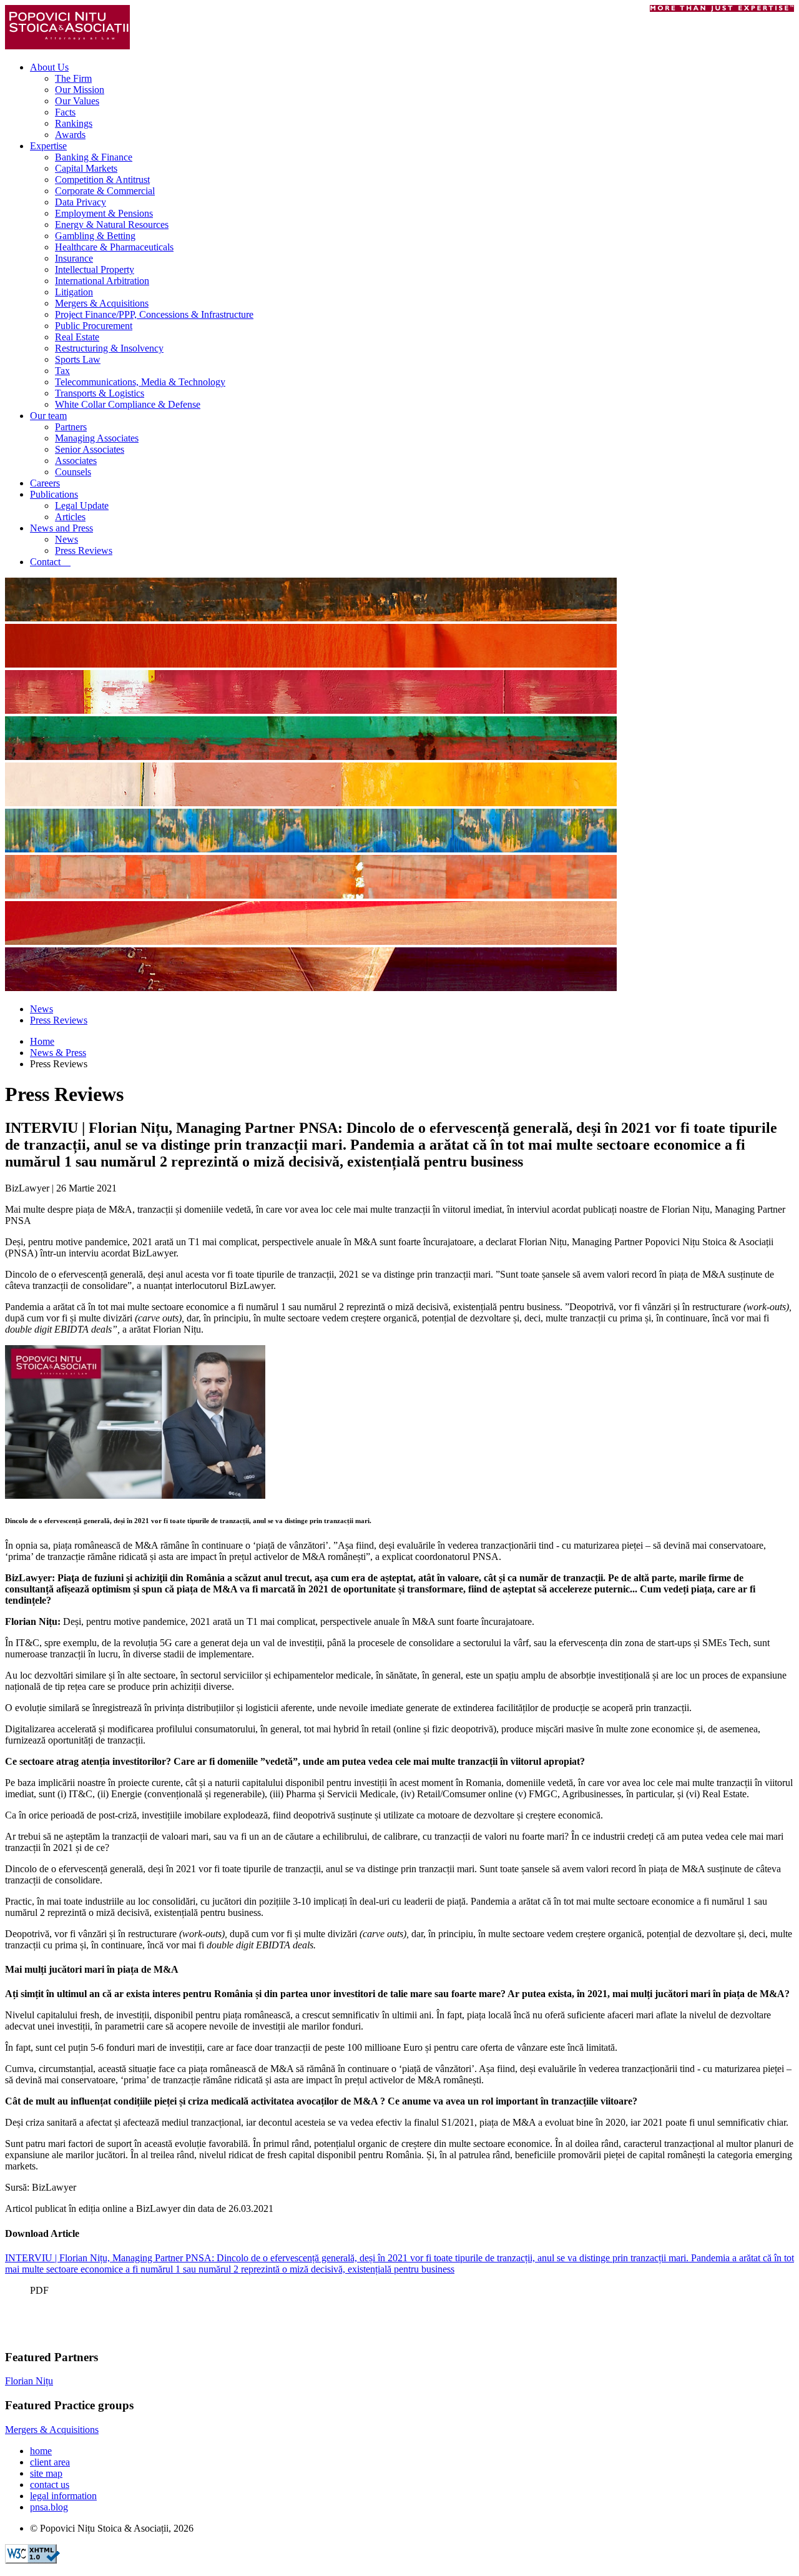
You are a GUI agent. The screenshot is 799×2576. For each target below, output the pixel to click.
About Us (49, 67)
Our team (48, 416)
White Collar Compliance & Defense (128, 404)
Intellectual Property (95, 269)
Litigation (74, 292)
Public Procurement (94, 326)
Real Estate (77, 337)
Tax (62, 371)
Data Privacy (81, 202)
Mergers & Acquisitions (102, 303)
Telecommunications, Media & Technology (140, 382)
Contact (50, 562)
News (66, 539)
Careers (45, 483)
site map (46, 2473)
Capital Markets (86, 168)
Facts (65, 112)
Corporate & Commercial (105, 191)
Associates (76, 461)
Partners (71, 427)
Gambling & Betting (95, 236)
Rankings (74, 123)
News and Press (61, 528)
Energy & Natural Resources (112, 225)
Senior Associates (90, 449)
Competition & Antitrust (102, 180)
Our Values (77, 101)
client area (50, 2462)
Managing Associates (97, 438)
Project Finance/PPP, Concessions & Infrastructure (154, 314)
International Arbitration (102, 281)
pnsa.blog (49, 2507)
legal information (63, 2496)
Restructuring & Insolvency (109, 348)
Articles (70, 517)
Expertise (48, 146)
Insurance (74, 258)
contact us (50, 2485)
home (41, 2451)
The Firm (73, 78)
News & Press (58, 1053)
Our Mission (80, 90)
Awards (70, 135)
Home (42, 1041)
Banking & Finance (94, 157)
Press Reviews (84, 550)
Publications (54, 494)
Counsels (73, 472)
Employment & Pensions (104, 213)
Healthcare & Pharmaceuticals (114, 247)
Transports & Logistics (100, 393)
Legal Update (82, 506)
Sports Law (78, 359)
